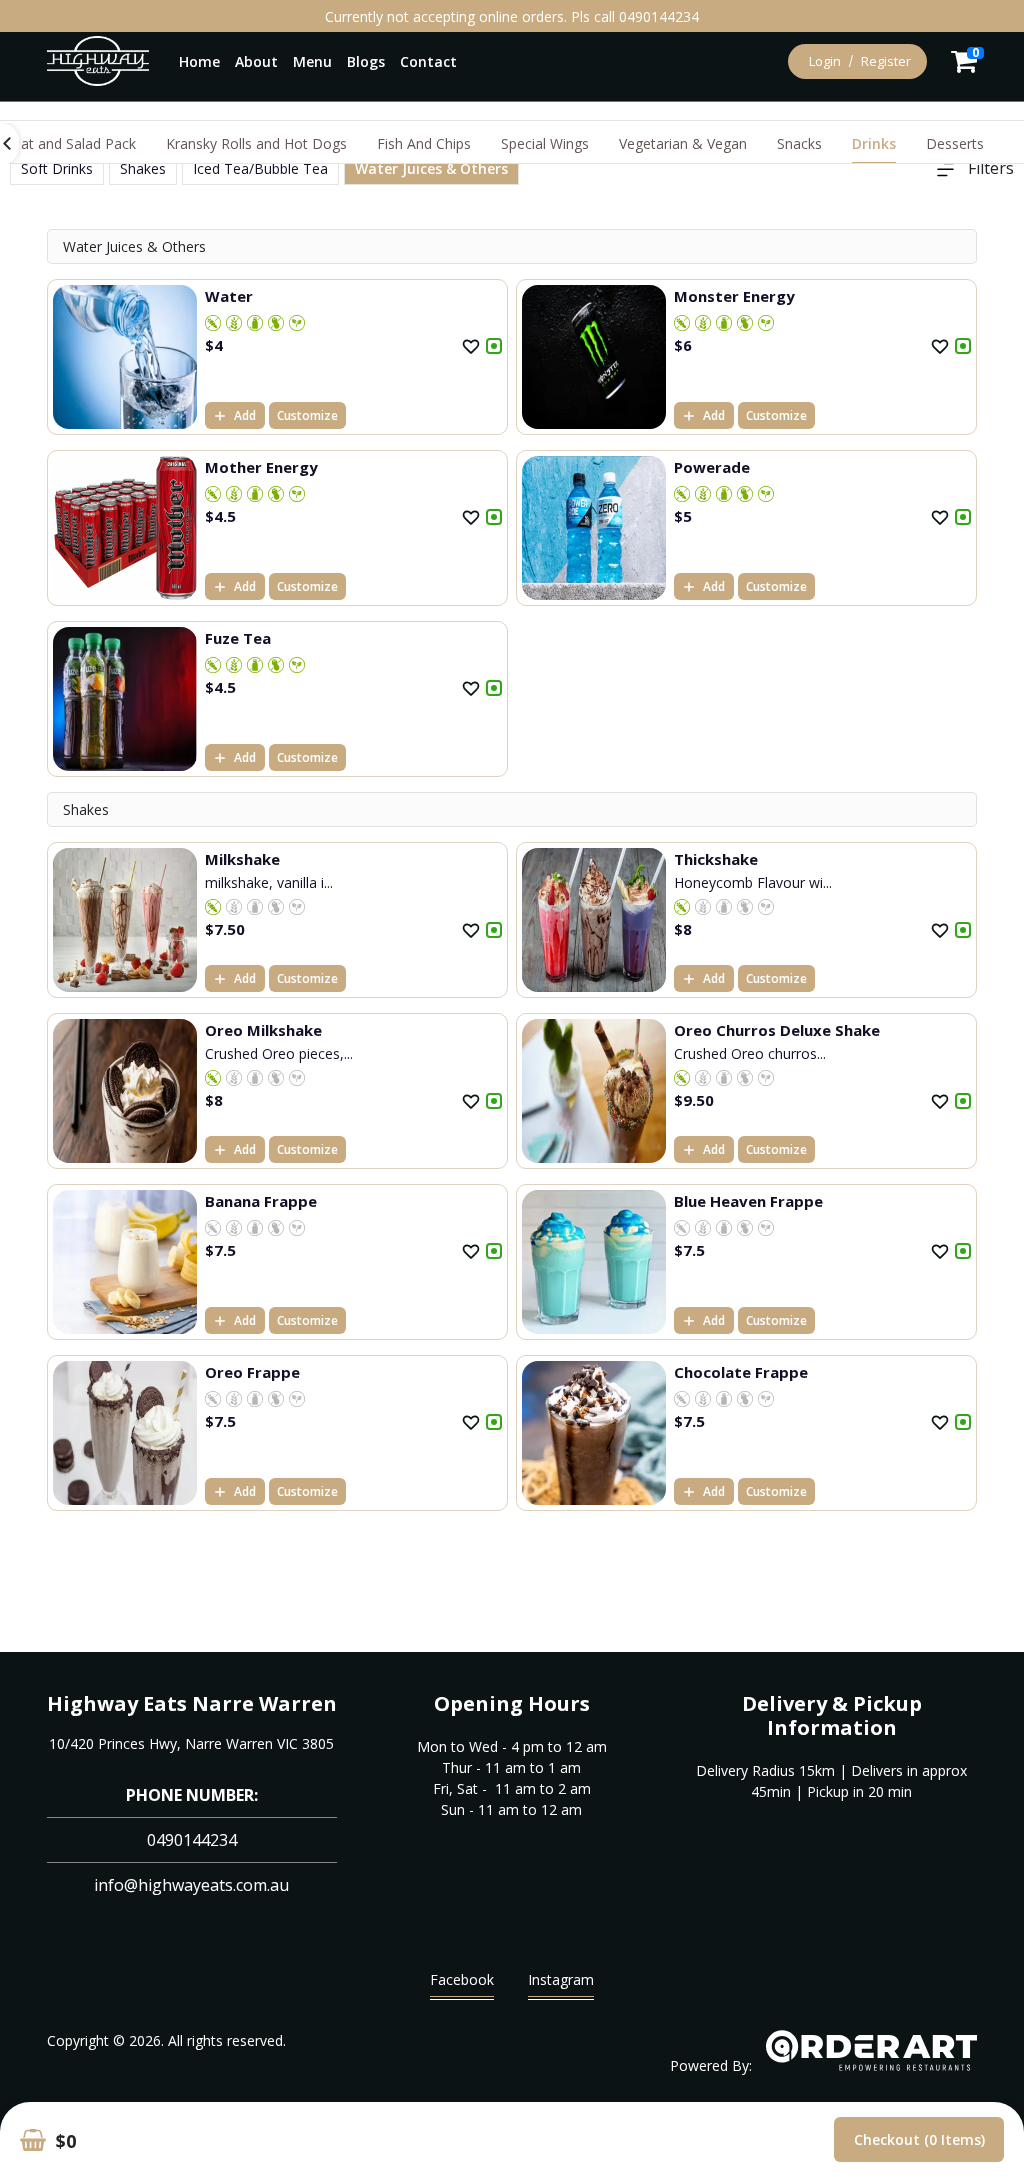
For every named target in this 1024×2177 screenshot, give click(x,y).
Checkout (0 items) (919, 2139)
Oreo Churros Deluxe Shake (777, 1030)
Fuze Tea (238, 638)
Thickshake (716, 859)
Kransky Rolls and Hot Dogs (256, 143)
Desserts (955, 143)
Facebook (462, 1979)
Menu (312, 61)
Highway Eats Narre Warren (192, 1703)
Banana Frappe (261, 1201)
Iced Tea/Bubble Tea (260, 168)
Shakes (143, 168)
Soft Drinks (57, 168)
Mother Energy (261, 467)
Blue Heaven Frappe (748, 1201)
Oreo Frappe (252, 1372)
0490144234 (192, 1840)
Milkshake (242, 859)
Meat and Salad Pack (68, 143)
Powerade (712, 467)
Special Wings (545, 143)
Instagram (561, 1979)
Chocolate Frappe (741, 1372)
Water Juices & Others (431, 168)
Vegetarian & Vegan (683, 143)
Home (199, 61)
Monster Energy (734, 296)
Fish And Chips (424, 143)
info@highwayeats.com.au (191, 1885)
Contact (428, 61)
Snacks (799, 143)
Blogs (366, 61)
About (256, 61)
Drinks (874, 143)
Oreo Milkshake (263, 1030)
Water (229, 296)
